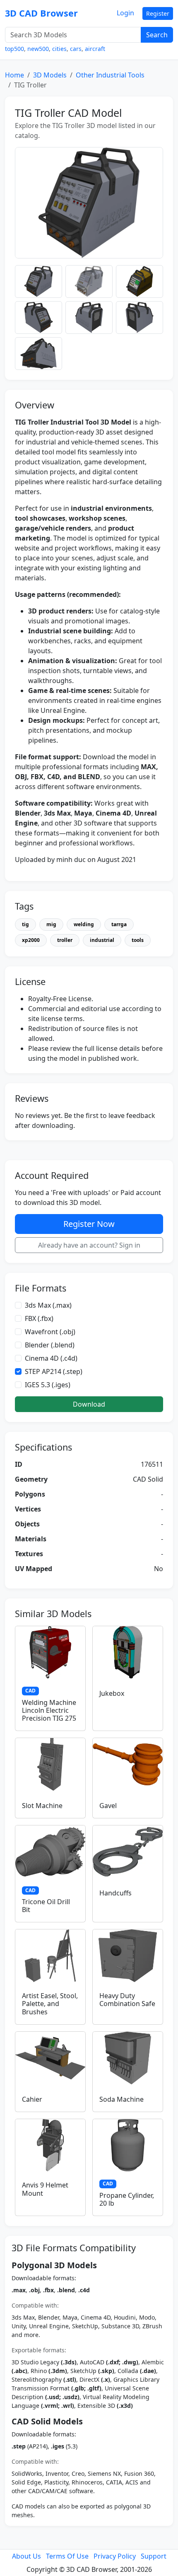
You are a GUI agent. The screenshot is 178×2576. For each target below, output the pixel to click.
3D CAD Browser (41, 13)
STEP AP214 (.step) (54, 1371)
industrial (102, 940)
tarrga (119, 924)
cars (76, 49)
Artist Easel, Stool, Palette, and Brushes (50, 2004)
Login (125, 13)
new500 (38, 49)
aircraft (95, 49)
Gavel (108, 1806)
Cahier (32, 2099)
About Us (26, 2556)
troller (65, 940)
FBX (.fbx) (39, 1318)
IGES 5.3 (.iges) (48, 1385)
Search (157, 35)
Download (89, 1404)
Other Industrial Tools (110, 75)
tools (138, 940)
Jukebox (112, 1693)
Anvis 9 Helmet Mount (45, 2189)
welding (84, 924)
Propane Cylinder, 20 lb (127, 2199)
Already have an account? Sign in (89, 1245)
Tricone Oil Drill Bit (46, 1906)
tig (25, 924)
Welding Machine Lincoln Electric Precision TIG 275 (49, 1710)
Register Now (89, 1224)
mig (51, 924)
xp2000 (31, 940)
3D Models (50, 75)
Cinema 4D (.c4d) (51, 1358)
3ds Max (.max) (48, 1305)
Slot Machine (42, 1806)
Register (158, 13)
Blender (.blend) (50, 1345)
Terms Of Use (67, 2556)
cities (59, 49)
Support (154, 2556)
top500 (14, 49)
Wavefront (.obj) (50, 1332)
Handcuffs (115, 1893)
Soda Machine (121, 2099)
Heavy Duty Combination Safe (127, 2000)
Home (14, 75)
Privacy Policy (115, 2556)
